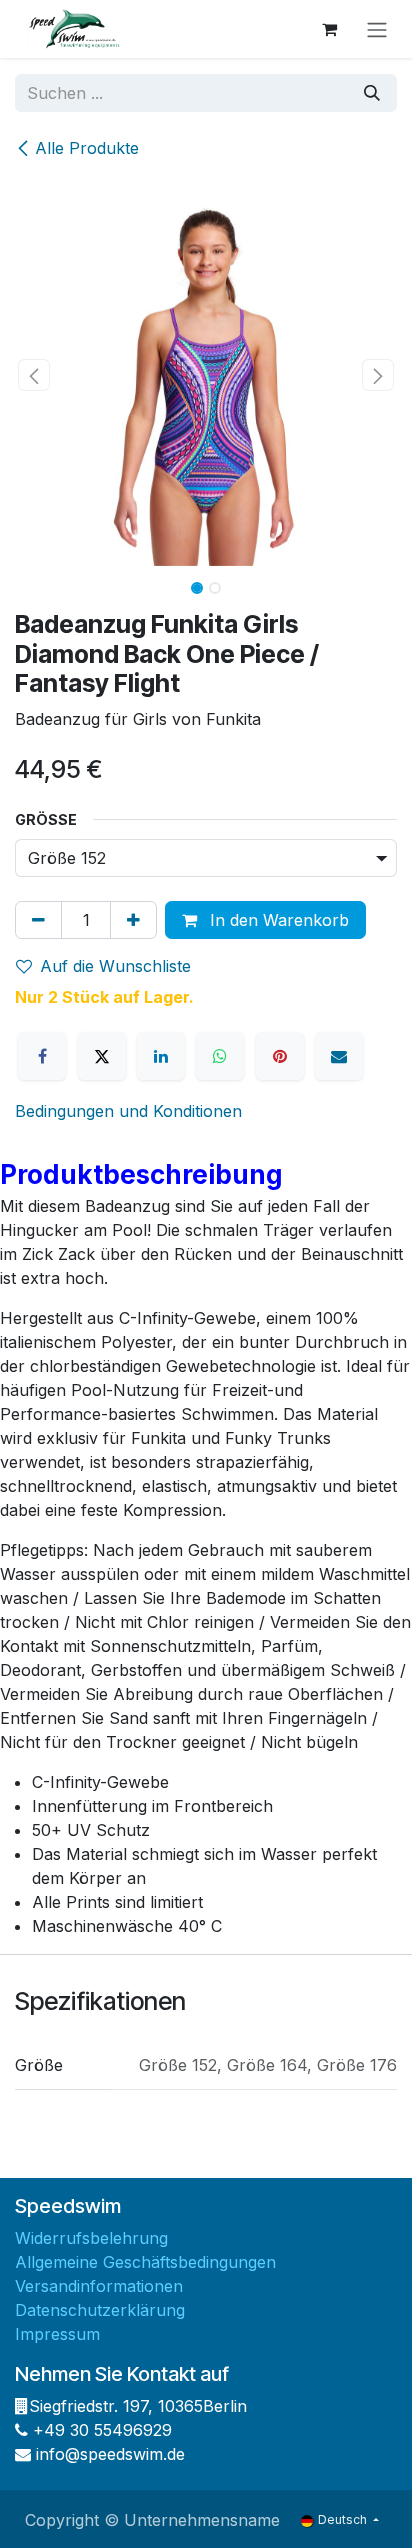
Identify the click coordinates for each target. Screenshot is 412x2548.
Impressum (57, 2334)
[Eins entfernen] (38, 920)
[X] (102, 1056)
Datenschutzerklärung (100, 2310)
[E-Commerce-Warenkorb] (329, 29)
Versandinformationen (99, 2286)
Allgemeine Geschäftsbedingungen (145, 2262)
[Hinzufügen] (133, 920)
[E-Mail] (339, 1056)
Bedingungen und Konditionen (128, 1111)
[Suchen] (372, 93)
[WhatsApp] (220, 1056)
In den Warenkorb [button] (277, 920)
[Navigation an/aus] (377, 29)
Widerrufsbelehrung (91, 2238)
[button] (34, 375)
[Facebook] (42, 1056)
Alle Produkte (87, 148)
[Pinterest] (280, 1056)
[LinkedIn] (161, 1056)
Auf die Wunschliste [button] (115, 966)
